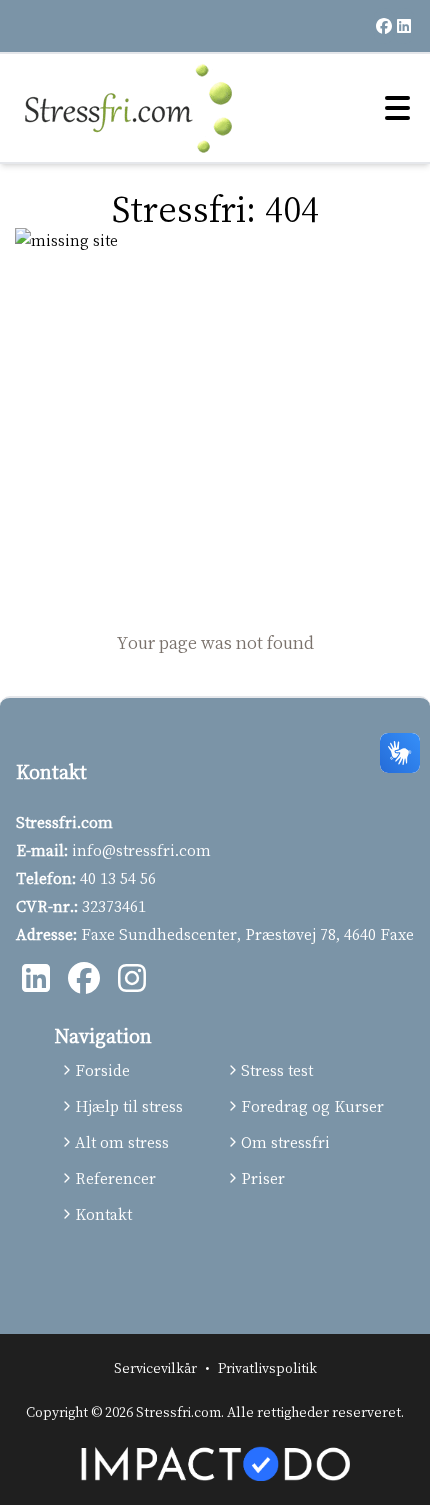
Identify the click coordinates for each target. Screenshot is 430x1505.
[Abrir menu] (395, 108)
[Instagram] (132, 980)
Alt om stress (122, 1142)
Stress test (277, 1070)
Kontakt (103, 1214)
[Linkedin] (36, 980)
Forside (102, 1070)
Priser (263, 1178)
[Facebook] (84, 980)
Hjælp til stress (129, 1106)
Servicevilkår (155, 1367)
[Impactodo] (215, 1464)
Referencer (115, 1178)
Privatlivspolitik (267, 1367)
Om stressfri (285, 1142)
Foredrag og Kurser (308, 1106)
